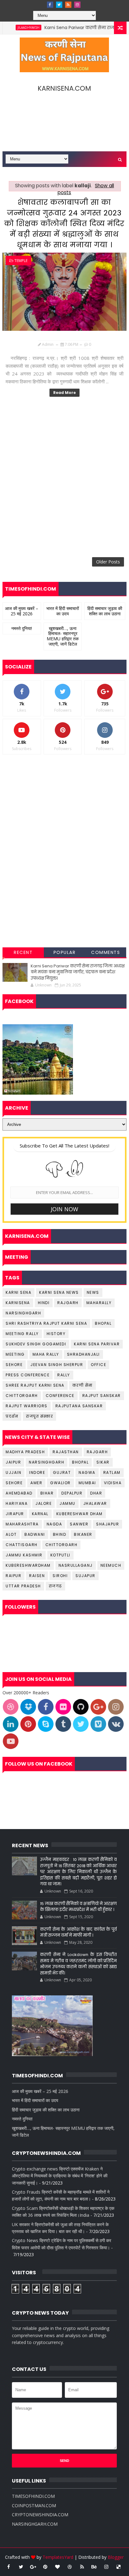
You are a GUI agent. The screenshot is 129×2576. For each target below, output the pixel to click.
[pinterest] (45, 2567)
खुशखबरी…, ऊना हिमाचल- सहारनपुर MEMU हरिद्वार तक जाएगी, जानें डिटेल (63, 636)
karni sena (18, 1292)
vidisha (113, 1483)
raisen (37, 1576)
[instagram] (77, 5)
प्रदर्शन (12, 1416)
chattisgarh (22, 1545)
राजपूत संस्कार (39, 1416)
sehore (14, 1365)
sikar (103, 1462)
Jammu (67, 1503)
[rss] (68, 5)
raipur (13, 1576)
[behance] (94, 2567)
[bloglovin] (58, 2567)
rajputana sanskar (79, 1406)
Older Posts (108, 562)
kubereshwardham (28, 1565)
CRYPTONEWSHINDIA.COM (40, 2515)
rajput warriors (27, 1406)
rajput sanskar (102, 1396)
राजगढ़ (55, 1586)
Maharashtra (22, 1524)
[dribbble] (70, 2567)
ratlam (112, 1472)
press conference (28, 1375)
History (56, 1334)
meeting (15, 1354)
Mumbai (87, 1483)
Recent (23, 952)
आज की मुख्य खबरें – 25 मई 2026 (22, 611)
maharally (99, 1303)
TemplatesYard (58, 2557)
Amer (36, 1483)
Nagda (54, 1524)
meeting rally (22, 1334)
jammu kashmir (24, 1555)
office (98, 1365)
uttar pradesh (23, 1586)
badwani (35, 1534)
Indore (37, 1472)
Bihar (47, 1493)
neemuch (111, 1565)
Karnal (40, 1514)
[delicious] (119, 2567)
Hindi (44, 1303)
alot (11, 1534)
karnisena (18, 1303)
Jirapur (15, 1514)
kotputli (60, 1555)
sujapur (85, 1576)
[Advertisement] (64, 476)
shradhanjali (83, 1354)
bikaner (83, 1534)
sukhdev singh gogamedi (36, 1344)
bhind (60, 1534)
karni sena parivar (97, 1344)
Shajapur (108, 1524)
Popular (65, 952)
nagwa (87, 1472)
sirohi (60, 1576)
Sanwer (79, 1524)
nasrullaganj (76, 1565)
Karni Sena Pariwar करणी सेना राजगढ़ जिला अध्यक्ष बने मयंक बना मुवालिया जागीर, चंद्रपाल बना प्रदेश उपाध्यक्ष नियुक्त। (78, 972)
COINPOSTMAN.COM (34, 2505)
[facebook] (50, 5)
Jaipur (13, 1462)
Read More (64, 393)
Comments (106, 952)
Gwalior (60, 1483)
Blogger (116, 2557)
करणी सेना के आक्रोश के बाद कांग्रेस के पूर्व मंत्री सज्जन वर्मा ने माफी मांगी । (78, 1932)
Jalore (44, 1503)
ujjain (13, 1472)
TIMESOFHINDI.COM (33, 2496)
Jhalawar (95, 1503)
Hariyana (17, 1503)
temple (21, 261)
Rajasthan (66, 1452)
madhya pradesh (25, 1452)
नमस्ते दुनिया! (22, 628)
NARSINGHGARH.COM (35, 2524)
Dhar (96, 1493)
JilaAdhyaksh (13, 28)
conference (60, 1396)
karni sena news (59, 1292)
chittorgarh (22, 1396)
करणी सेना (83, 1385)
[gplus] (33, 2567)
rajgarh (68, 1303)
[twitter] (59, 5)
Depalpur (72, 1493)
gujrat (62, 1472)
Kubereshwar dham (80, 1514)
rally (64, 1375)
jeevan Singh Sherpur (57, 1365)
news (93, 1292)
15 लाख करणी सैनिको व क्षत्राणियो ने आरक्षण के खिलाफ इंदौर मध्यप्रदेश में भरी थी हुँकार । (78, 1907)
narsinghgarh (23, 1313)
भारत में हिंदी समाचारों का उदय (63, 611)
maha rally (46, 1354)
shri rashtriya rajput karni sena (46, 1323)
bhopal (103, 1323)
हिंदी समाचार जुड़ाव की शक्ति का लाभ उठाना (105, 611)
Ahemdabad (19, 1493)
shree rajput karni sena (35, 1385)
